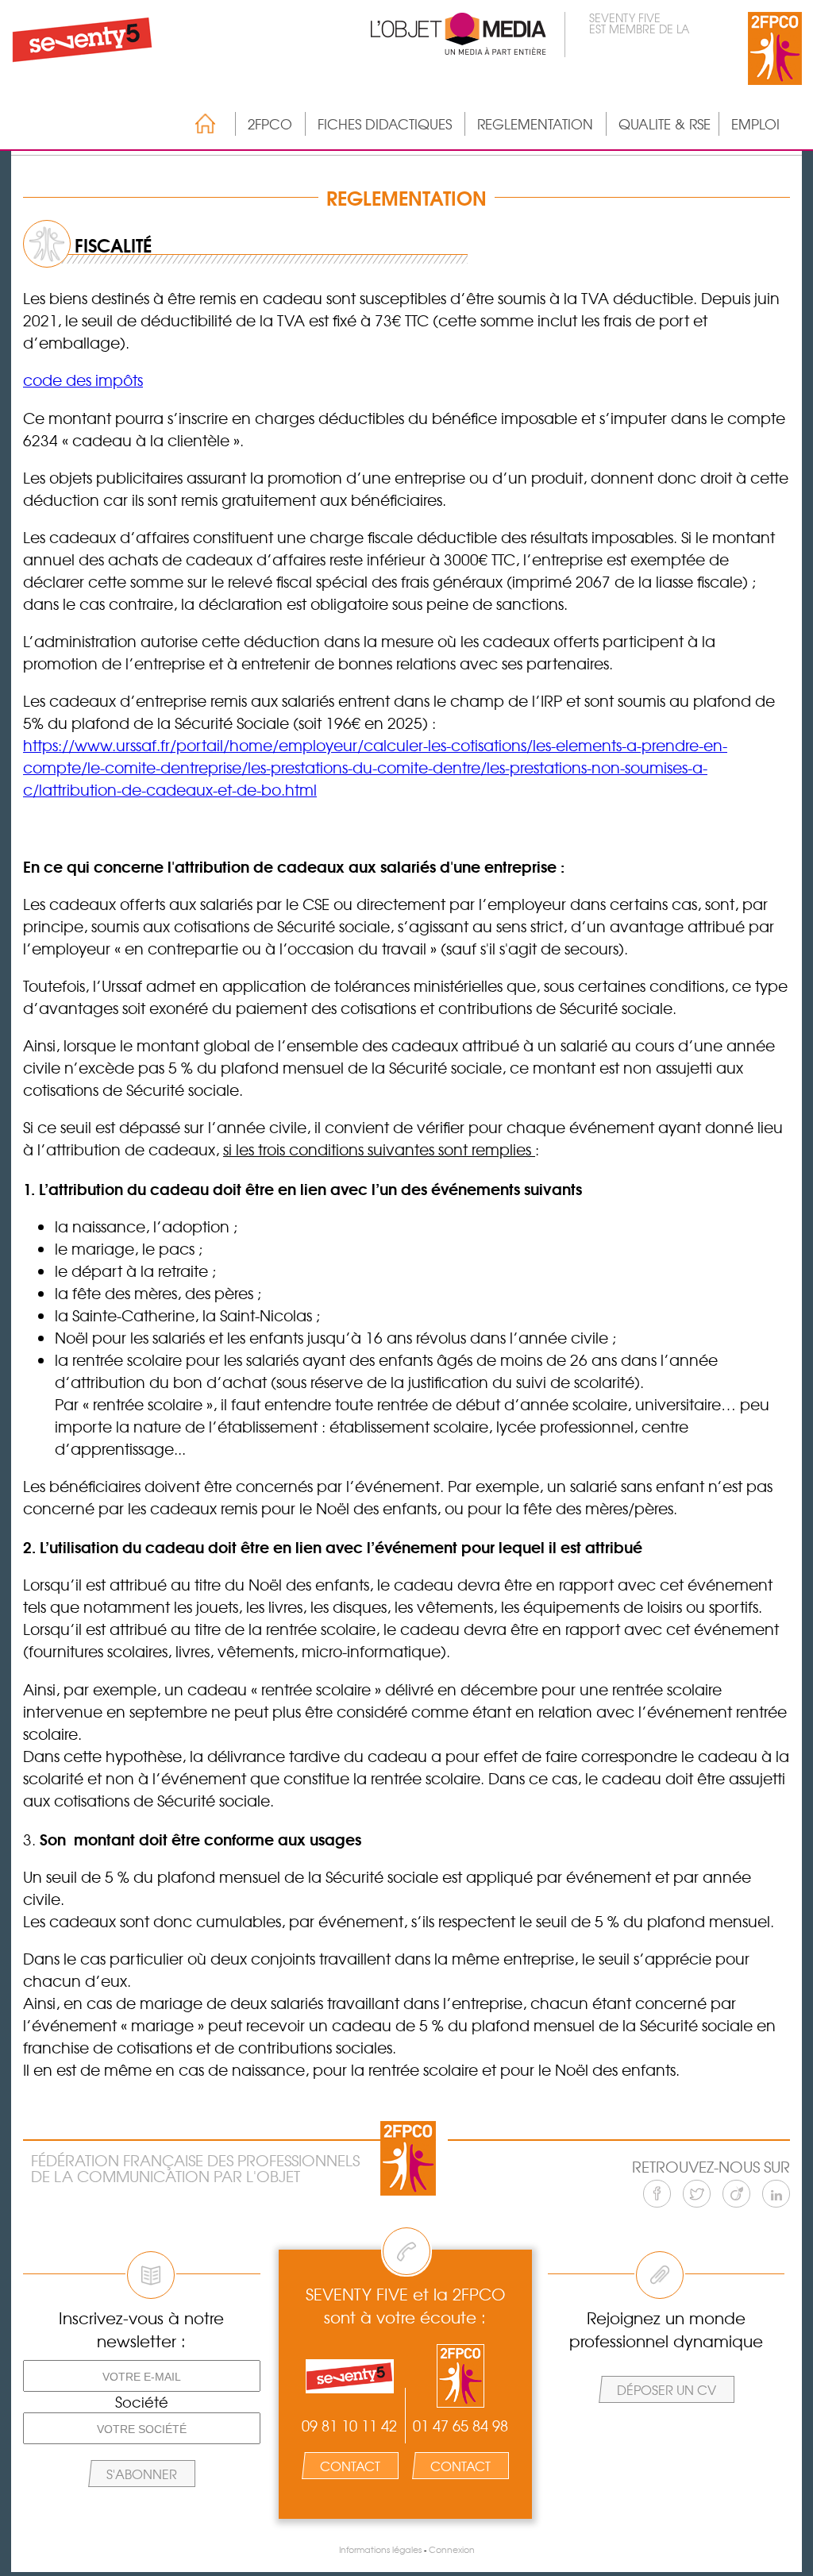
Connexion (452, 2549)
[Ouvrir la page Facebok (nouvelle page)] (657, 2194)
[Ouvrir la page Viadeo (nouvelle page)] (736, 2194)
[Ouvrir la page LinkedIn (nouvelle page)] (776, 2194)
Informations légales (380, 2549)
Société (142, 2402)
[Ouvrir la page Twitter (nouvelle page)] (697, 2194)
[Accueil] (197, 123)
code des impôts (83, 380)
